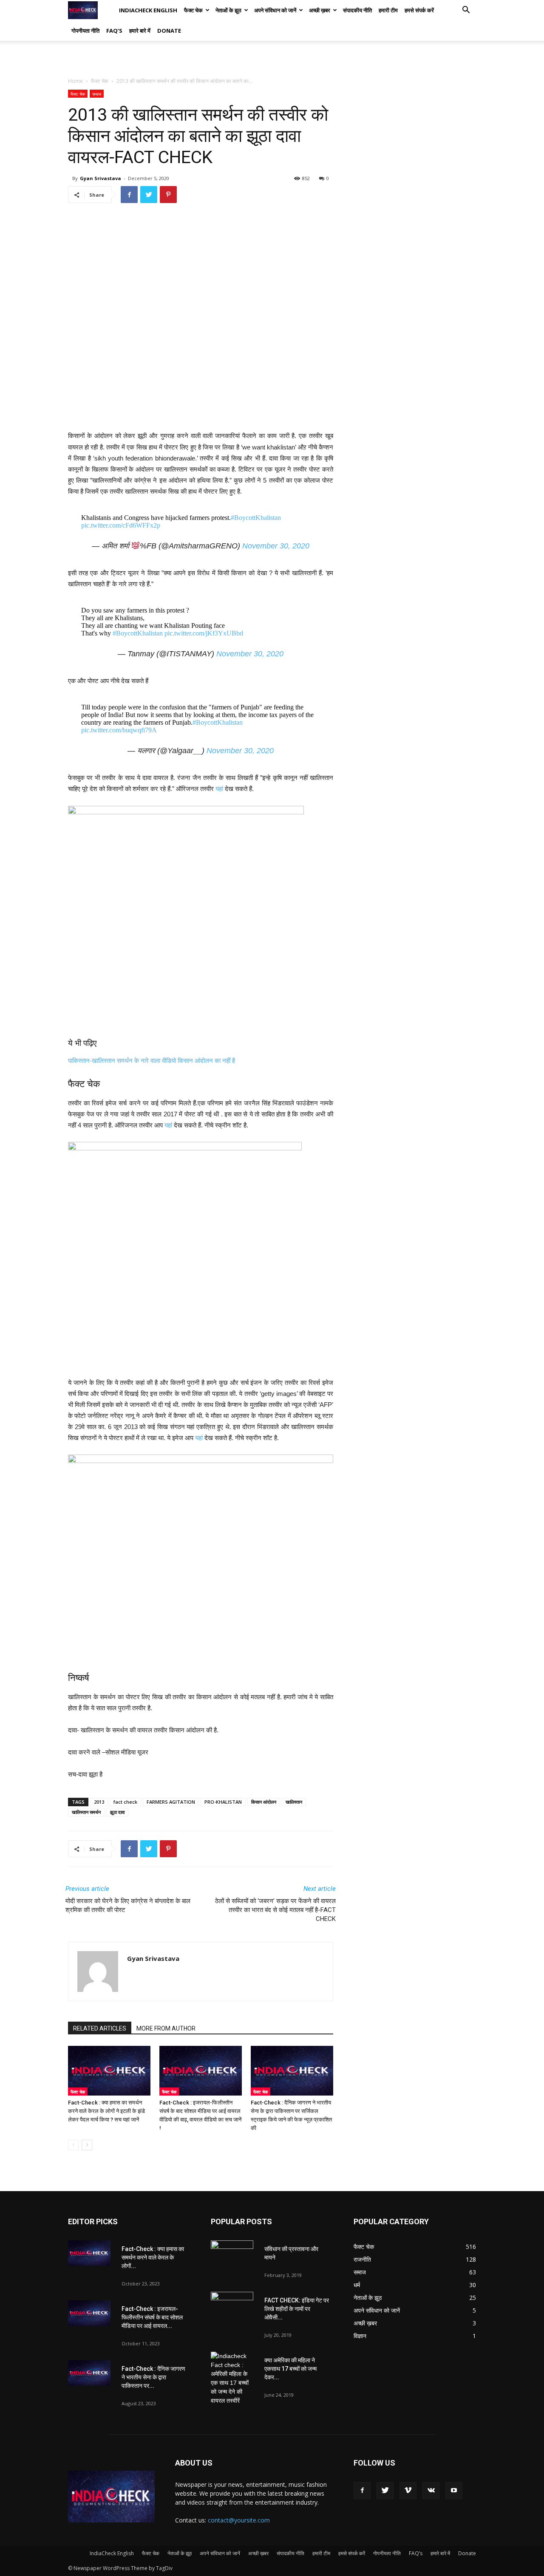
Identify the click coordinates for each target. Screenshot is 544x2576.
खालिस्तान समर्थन (86, 1812)
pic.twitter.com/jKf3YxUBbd (204, 633)
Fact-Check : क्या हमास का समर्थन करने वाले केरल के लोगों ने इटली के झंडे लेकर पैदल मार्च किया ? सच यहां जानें (106, 2111)
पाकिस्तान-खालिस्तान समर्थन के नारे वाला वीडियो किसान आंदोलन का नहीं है (152, 1061)
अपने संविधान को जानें (275, 10)
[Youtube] (454, 2491)
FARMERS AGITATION (171, 1802)
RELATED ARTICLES (100, 2028)
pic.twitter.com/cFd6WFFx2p (121, 525)
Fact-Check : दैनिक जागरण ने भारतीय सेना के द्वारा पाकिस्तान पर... (153, 2377)
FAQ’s (114, 31)
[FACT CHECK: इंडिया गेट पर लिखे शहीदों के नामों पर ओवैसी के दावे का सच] (232, 2307)
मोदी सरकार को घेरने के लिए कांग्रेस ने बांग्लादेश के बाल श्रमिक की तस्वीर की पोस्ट (128, 1905)
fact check (125, 1802)
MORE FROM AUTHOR (166, 2028)
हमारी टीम (388, 10)
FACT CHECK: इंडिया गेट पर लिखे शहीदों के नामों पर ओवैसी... (297, 2309)
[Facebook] (362, 2491)
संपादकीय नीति (357, 10)
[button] (466, 11)
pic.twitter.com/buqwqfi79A (119, 730)
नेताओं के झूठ (228, 10)
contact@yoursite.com (239, 2520)
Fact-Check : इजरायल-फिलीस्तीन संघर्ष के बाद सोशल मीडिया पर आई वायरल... (152, 2317)
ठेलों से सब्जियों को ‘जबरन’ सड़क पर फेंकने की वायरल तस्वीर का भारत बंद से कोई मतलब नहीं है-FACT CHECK (275, 1910)
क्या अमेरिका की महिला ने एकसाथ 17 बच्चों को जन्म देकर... (290, 2369)
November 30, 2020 (276, 546)
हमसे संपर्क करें (419, 10)
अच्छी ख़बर (320, 10)
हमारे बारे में (140, 31)
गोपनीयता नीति (85, 31)
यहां (219, 789)
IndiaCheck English (148, 10)
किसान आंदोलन (264, 1802)
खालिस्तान (294, 1802)
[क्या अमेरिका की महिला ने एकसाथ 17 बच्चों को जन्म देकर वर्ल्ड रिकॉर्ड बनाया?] (232, 2378)
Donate (169, 31)
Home (75, 81)
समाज (97, 94)
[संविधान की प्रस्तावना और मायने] (232, 2255)
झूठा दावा (117, 1812)
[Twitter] (385, 2491)
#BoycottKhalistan (256, 518)
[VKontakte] (431, 2491)
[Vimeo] (408, 2491)
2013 (99, 1802)
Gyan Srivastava (101, 178)
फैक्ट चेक (193, 10)
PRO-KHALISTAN (223, 1802)
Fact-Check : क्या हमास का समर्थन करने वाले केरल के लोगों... (153, 2257)
